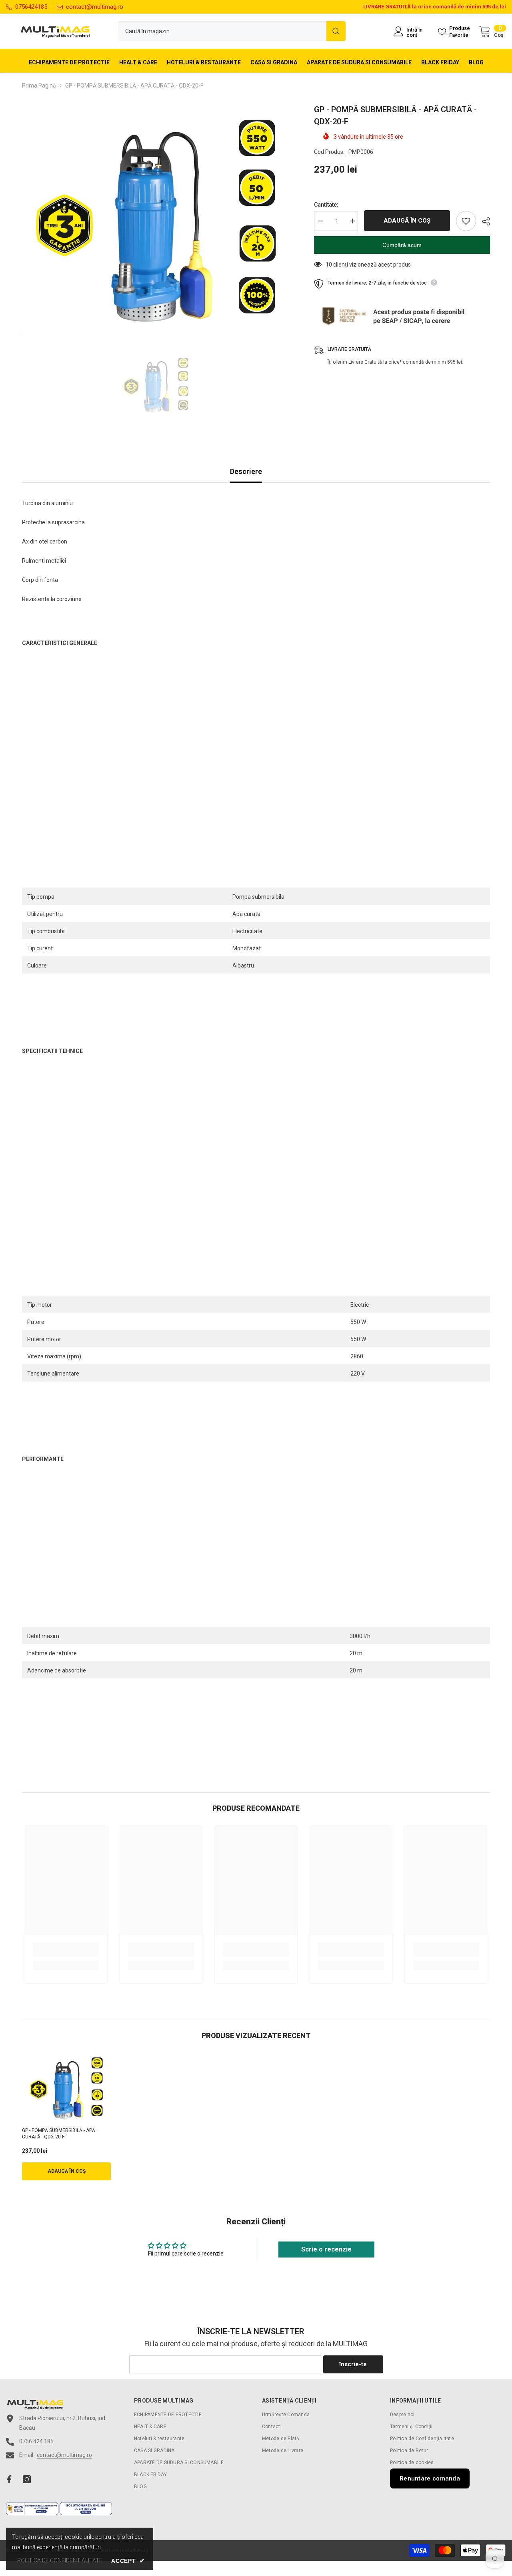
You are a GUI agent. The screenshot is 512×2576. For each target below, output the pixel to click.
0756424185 (31, 7)
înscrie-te (353, 2364)
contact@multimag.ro (95, 7)
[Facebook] (9, 2479)
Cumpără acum (402, 245)
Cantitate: (326, 205)
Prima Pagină (39, 86)
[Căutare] (232, 31)
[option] (156, 220)
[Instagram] (27, 2479)
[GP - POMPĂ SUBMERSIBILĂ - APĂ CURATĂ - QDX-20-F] (66, 2088)
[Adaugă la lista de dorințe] (466, 221)
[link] (66, 1950)
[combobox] (222, 31)
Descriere (246, 471)
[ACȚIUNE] (483, 221)
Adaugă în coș (407, 221)
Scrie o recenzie (326, 2249)
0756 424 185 (36, 2441)
